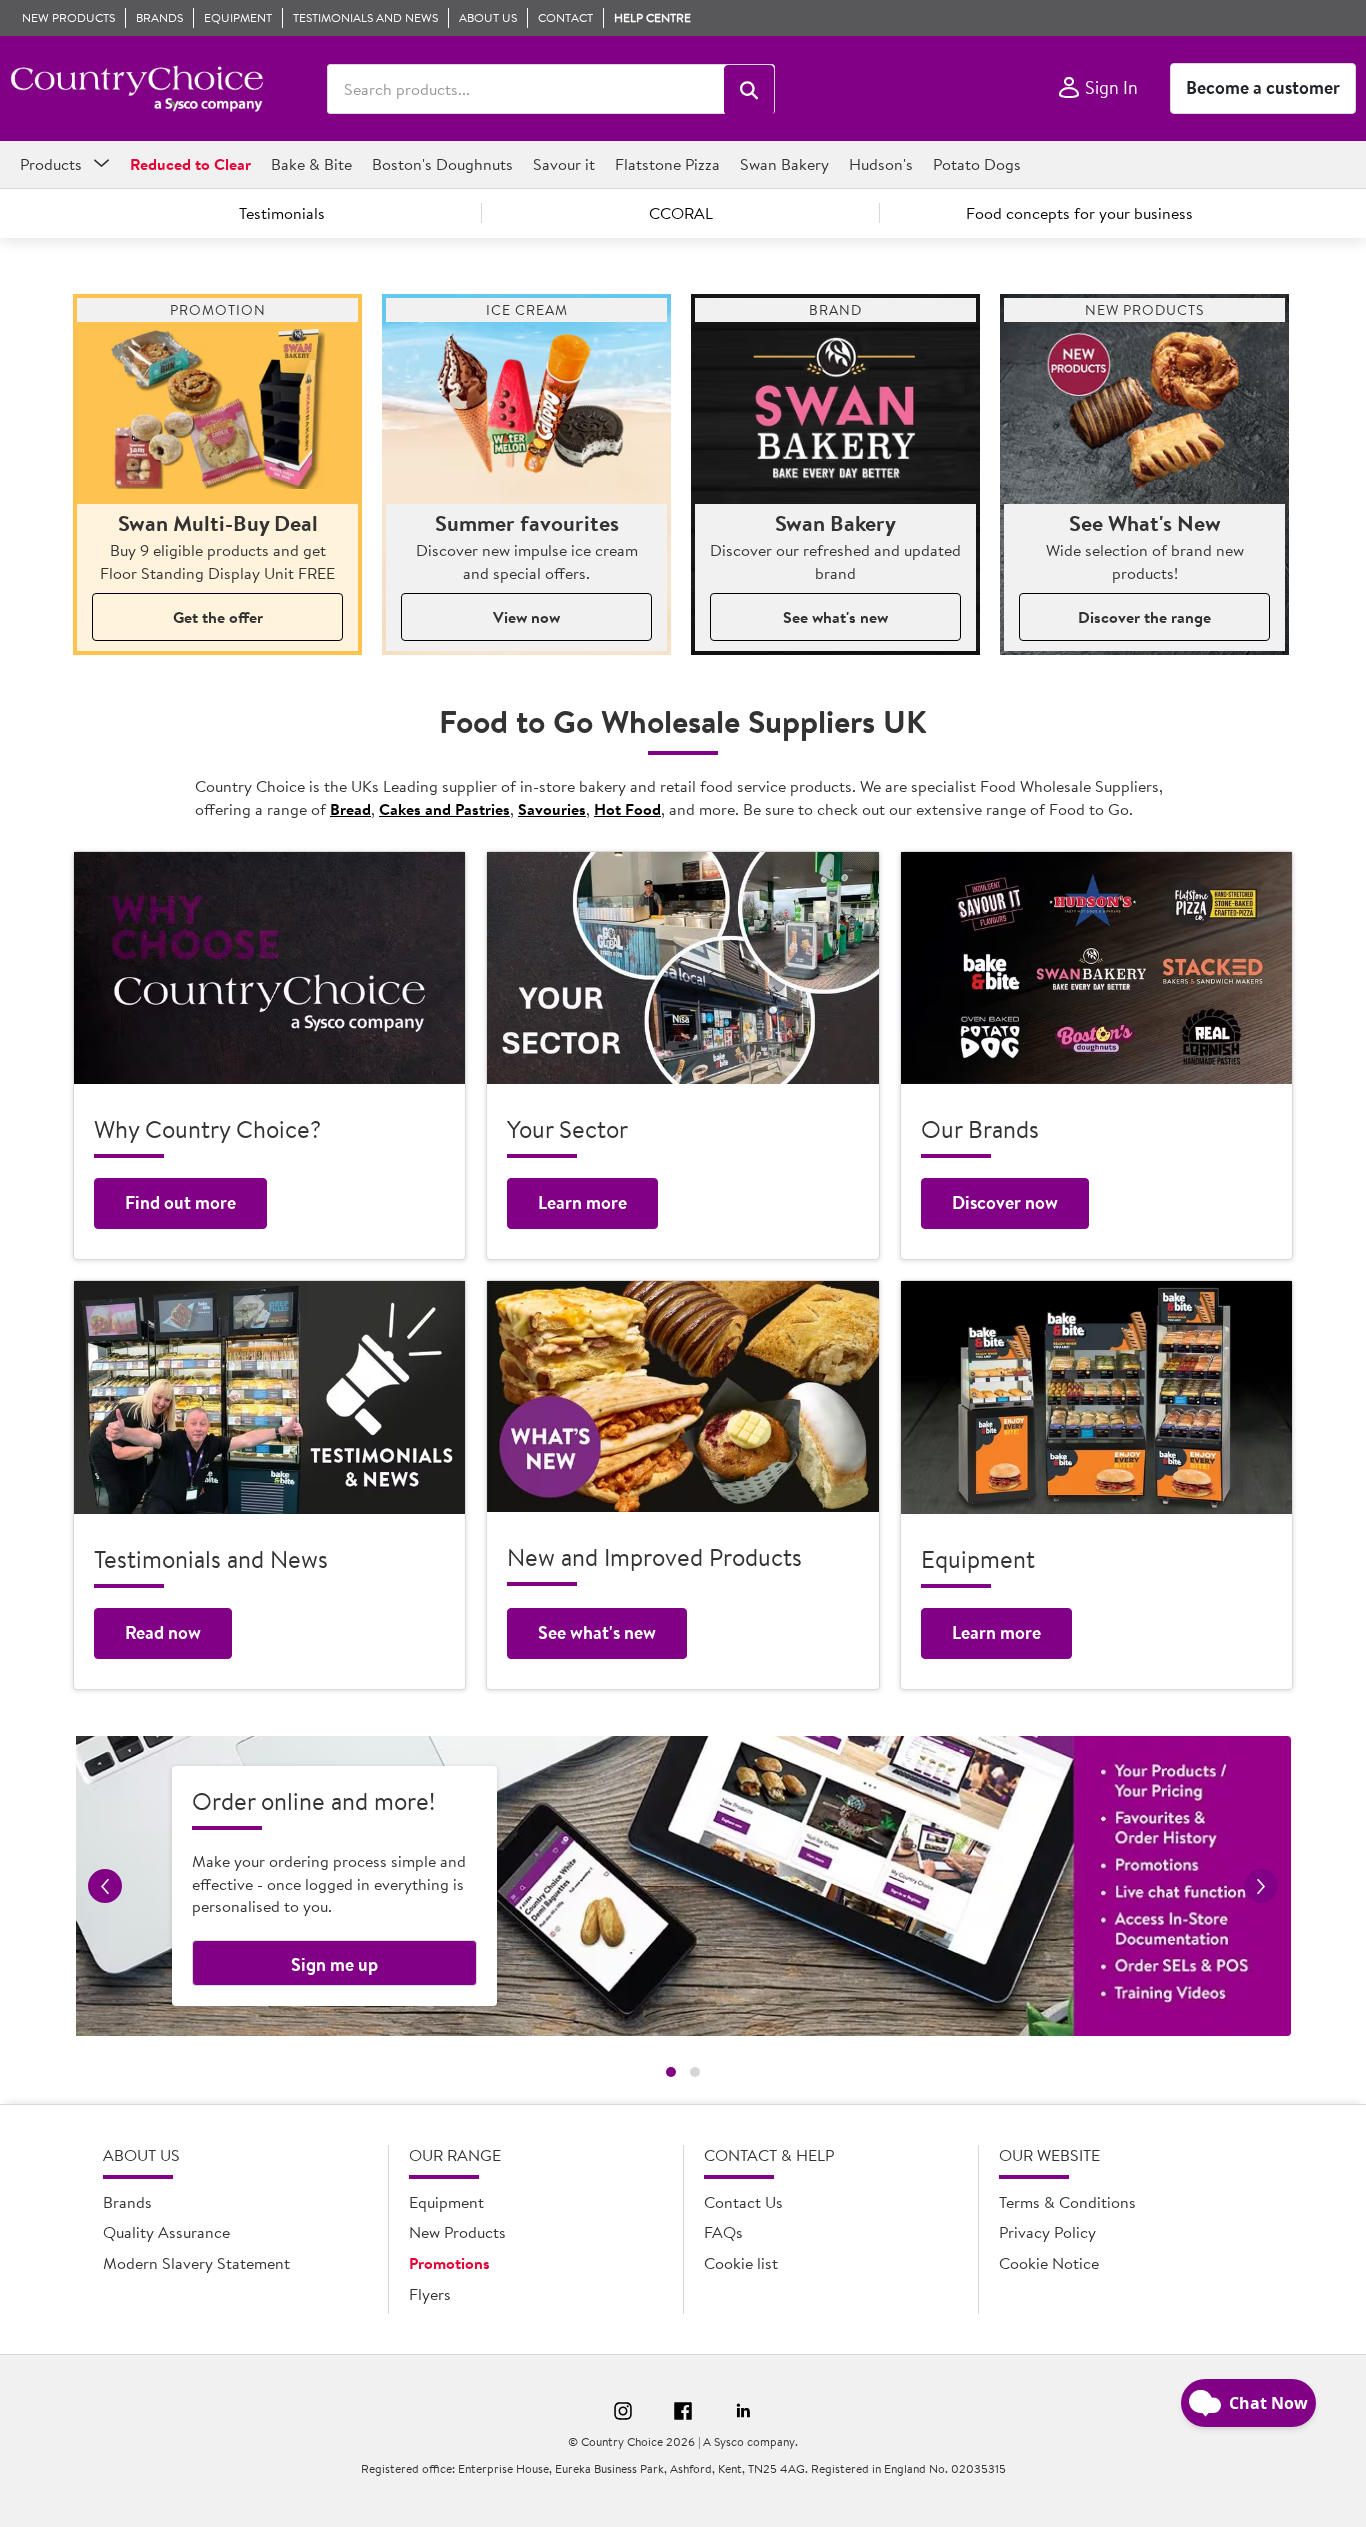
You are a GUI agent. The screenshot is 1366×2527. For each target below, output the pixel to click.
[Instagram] (623, 2414)
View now (526, 617)
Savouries (552, 809)
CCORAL (681, 213)
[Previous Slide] (105, 1886)
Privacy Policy (1047, 2232)
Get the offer (218, 617)
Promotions (449, 2263)
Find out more (180, 1202)
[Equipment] (1096, 1397)
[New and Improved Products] (682, 1396)
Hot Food (627, 809)
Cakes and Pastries (444, 809)
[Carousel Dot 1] (671, 2072)
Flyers (430, 2294)
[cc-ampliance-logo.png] (136, 89)
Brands (127, 2202)
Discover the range (1144, 617)
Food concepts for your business (1079, 213)
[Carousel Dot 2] (695, 2072)
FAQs (723, 2232)
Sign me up (334, 1964)
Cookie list (741, 2263)
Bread (350, 809)
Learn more (582, 1202)
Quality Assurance (166, 2232)
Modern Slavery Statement (196, 2263)
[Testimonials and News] (269, 1397)
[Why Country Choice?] (269, 968)
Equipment (446, 2202)
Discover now (1005, 1202)
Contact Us (743, 2202)
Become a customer (1263, 87)
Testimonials (282, 213)
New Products (457, 2232)
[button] (749, 90)
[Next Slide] (1261, 1886)
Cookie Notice (1049, 2263)
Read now (163, 1632)
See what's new (835, 617)
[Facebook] (683, 2414)
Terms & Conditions (1067, 2202)
